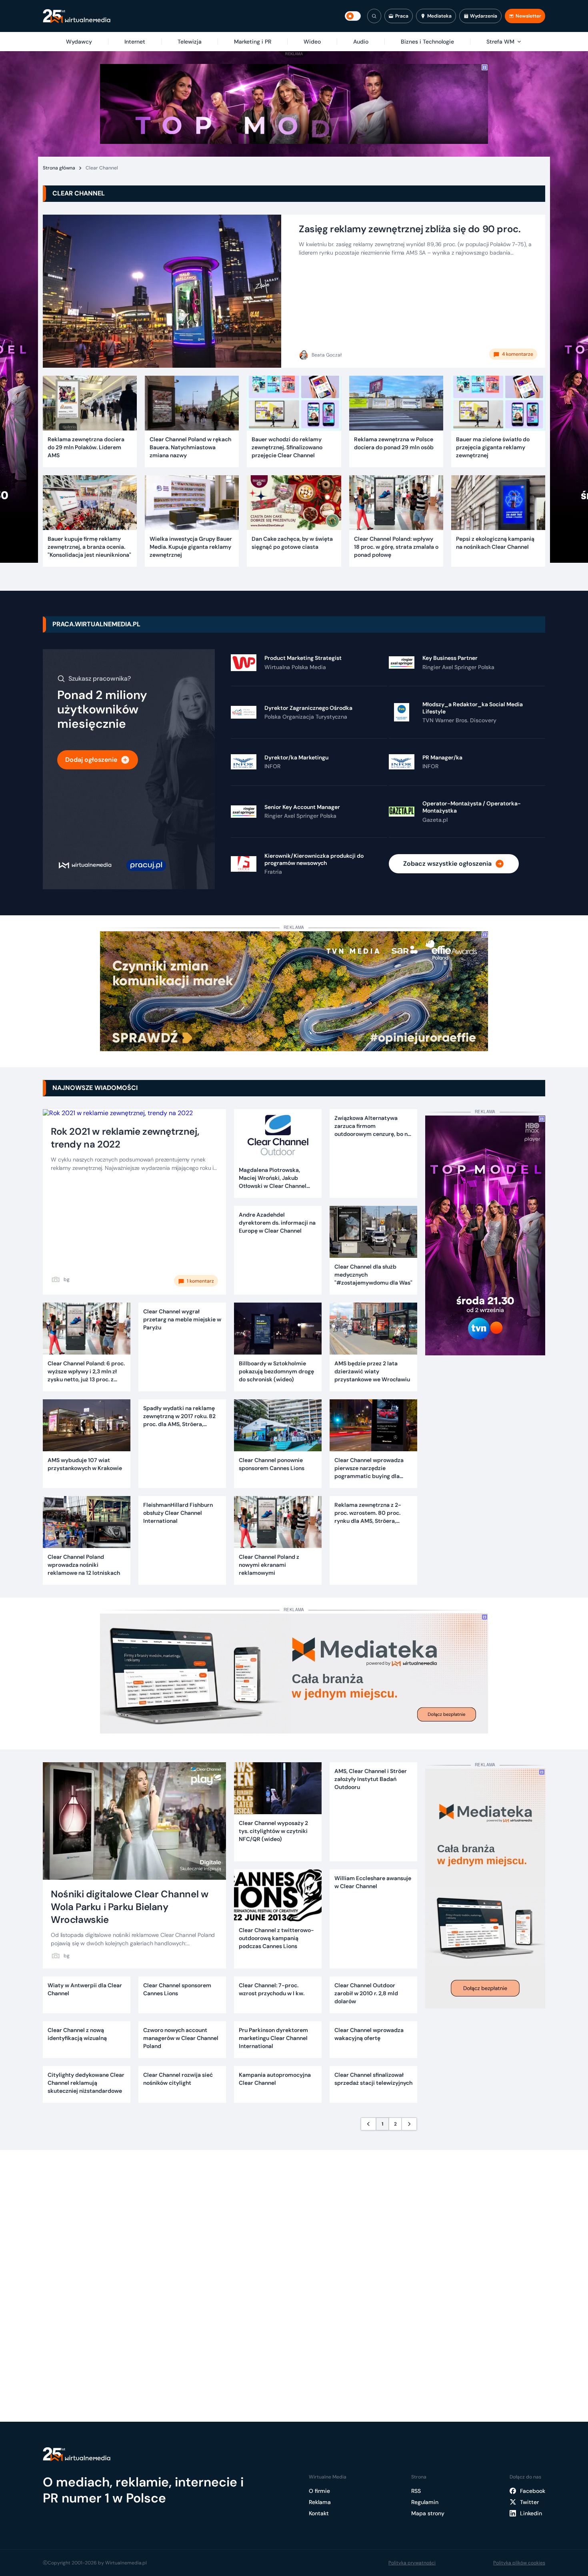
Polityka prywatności (412, 2563)
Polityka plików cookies (519, 2563)
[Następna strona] (409, 2124)
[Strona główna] (77, 16)
